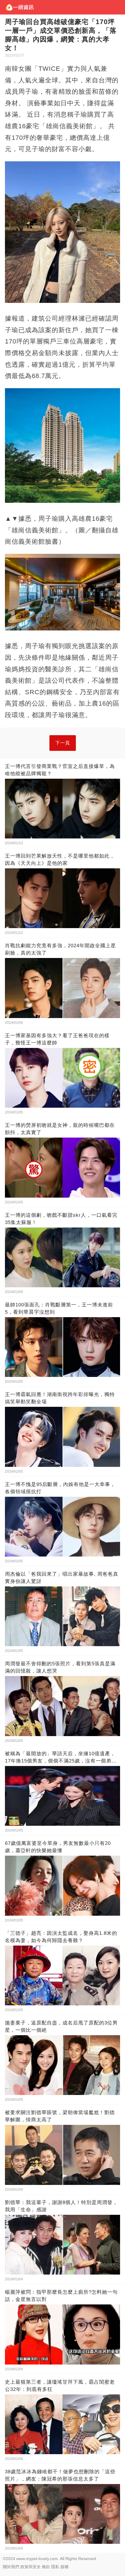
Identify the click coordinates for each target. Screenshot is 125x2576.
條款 (46, 2567)
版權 (65, 2567)
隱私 (55, 2567)
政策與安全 (31, 2567)
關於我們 (11, 2567)
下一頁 (63, 743)
